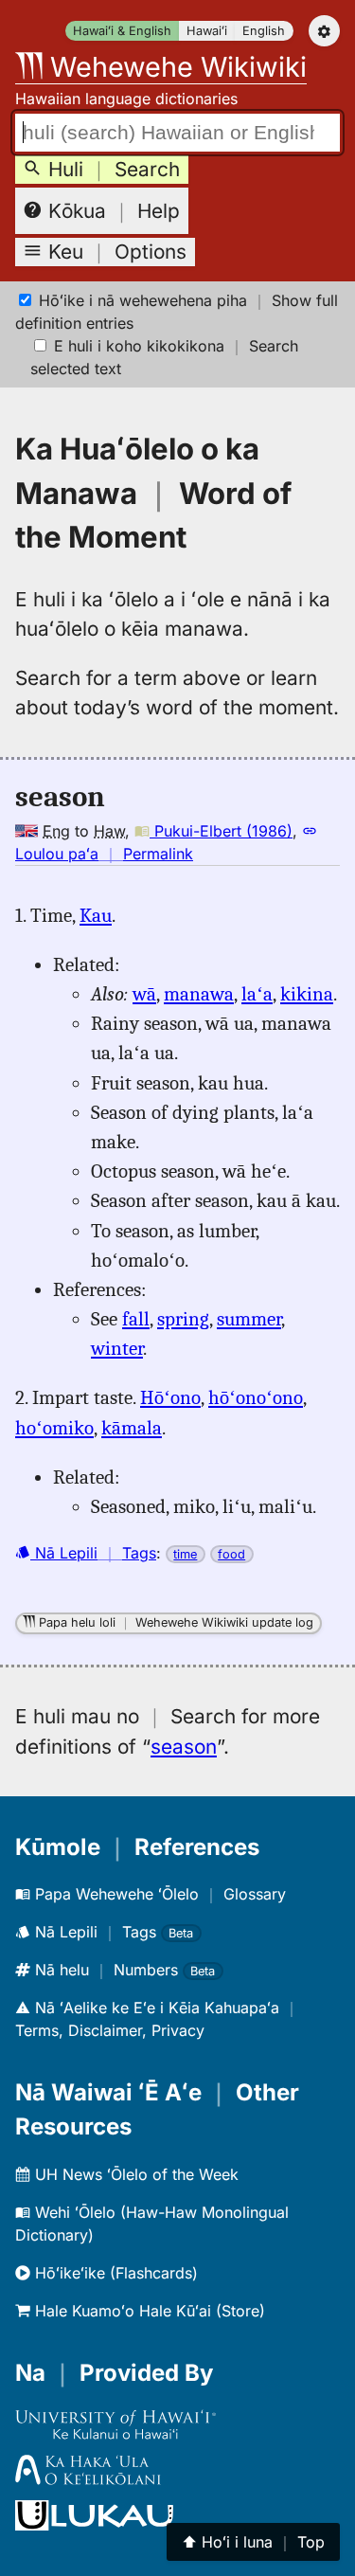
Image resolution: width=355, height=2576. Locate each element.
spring (183, 1319)
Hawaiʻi (207, 31)
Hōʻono (170, 1397)
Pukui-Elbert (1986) (221, 831)
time (185, 1554)
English (264, 31)
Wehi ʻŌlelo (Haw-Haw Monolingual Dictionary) (152, 2224)
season (184, 1747)
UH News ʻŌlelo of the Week (134, 2174)
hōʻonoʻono (256, 1397)
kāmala (132, 1428)
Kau (96, 915)
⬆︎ (253, 2542)
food (231, 1554)
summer (249, 1319)
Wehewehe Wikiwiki (175, 67)
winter (117, 1348)
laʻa (257, 994)
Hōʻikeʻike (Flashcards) (114, 2273)
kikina (307, 994)
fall (136, 1319)
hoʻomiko (54, 1428)
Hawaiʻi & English (122, 31)
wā (144, 994)
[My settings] (324, 31)
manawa (199, 994)
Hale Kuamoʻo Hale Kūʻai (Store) (148, 2311)
